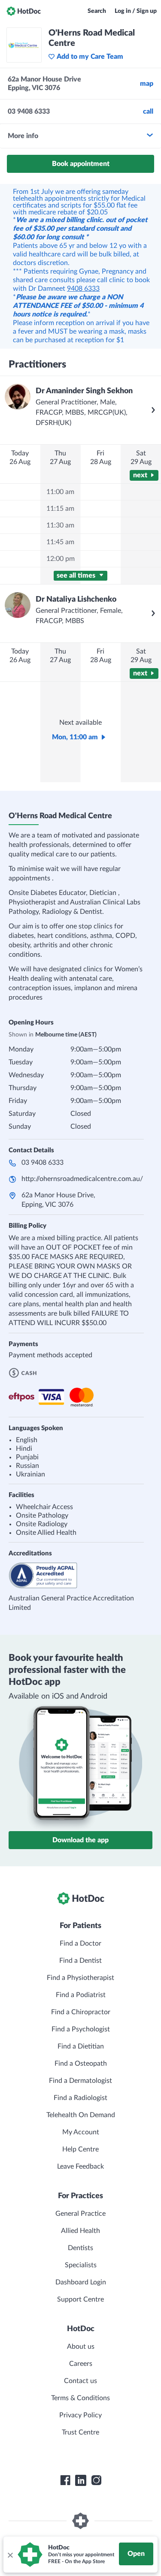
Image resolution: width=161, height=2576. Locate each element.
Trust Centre (80, 2432)
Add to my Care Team (90, 57)
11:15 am (60, 509)
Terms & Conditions (80, 2398)
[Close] (10, 2555)
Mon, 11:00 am (75, 737)
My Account (81, 2132)
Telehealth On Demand (81, 2115)
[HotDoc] (24, 11)
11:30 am (60, 525)
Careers (81, 2364)
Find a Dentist (80, 1961)
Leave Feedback (80, 2166)
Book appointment (81, 164)
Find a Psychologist (81, 2029)
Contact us (80, 2381)
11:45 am (60, 542)
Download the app (80, 1840)
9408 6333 (83, 289)
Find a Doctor (80, 1943)
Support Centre (80, 2299)
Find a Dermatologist (80, 2081)
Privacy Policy (80, 2415)
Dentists (80, 2248)
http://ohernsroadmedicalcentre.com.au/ (82, 1179)
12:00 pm (61, 559)
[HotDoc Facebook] (65, 2480)
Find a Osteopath (81, 2064)
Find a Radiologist (80, 2098)
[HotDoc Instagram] (96, 2480)
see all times (77, 575)
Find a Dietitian (81, 2046)
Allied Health (80, 2231)
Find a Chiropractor (81, 2012)
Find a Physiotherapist (80, 1978)
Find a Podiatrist (81, 1995)
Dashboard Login (81, 2282)
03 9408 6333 (43, 1163)
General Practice (80, 2214)
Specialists (81, 2265)
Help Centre (80, 2149)
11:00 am (60, 492)
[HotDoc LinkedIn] (81, 2480)
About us (81, 2347)
